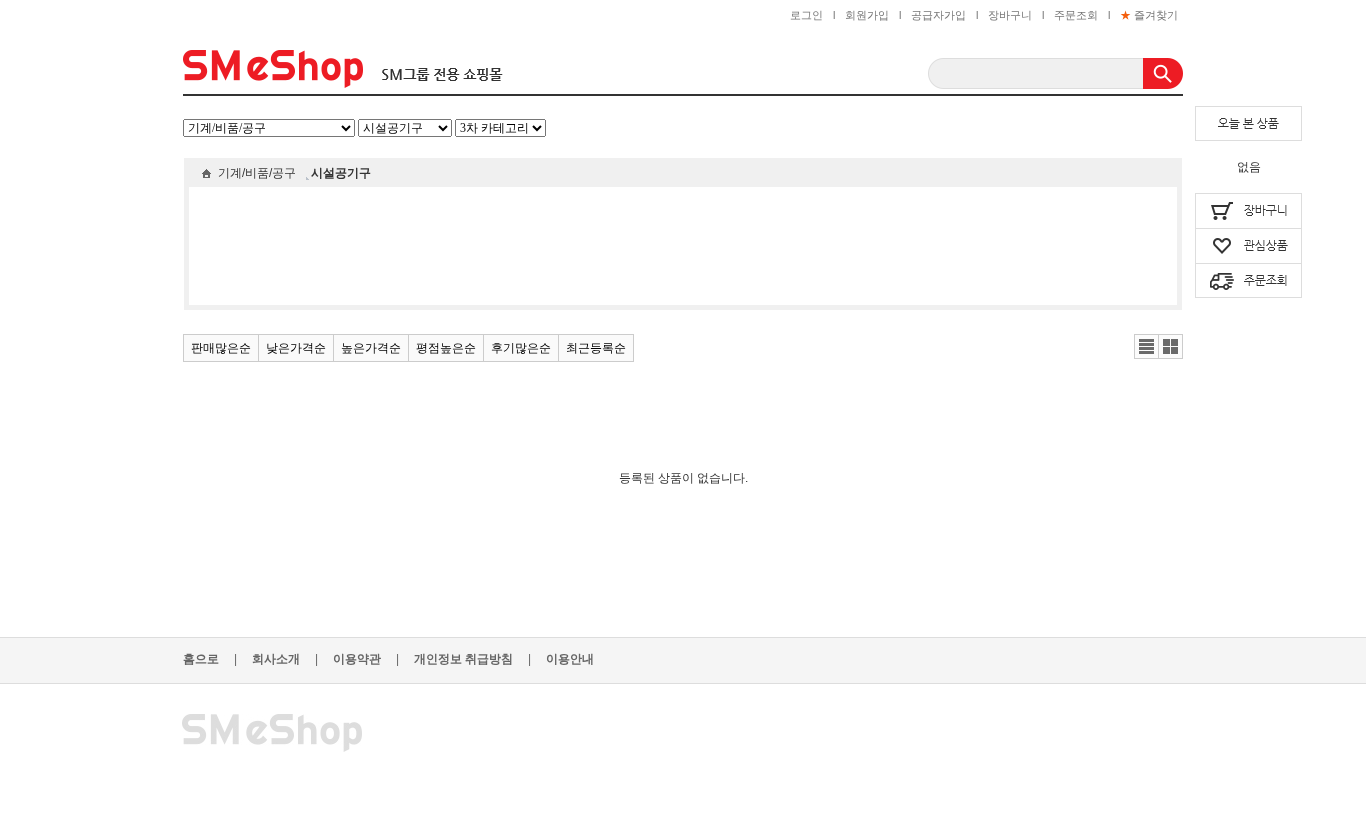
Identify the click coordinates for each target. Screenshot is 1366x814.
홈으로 (210, 659)
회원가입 (867, 15)
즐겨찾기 (1149, 15)
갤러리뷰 (1171, 347)
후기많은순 (521, 348)
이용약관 (366, 659)
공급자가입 (938, 15)
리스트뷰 (1147, 347)
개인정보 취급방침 (472, 659)
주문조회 (1076, 15)
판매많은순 (221, 348)
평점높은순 (446, 348)
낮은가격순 (296, 348)
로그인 (806, 15)
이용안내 (570, 659)
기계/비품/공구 (257, 173)
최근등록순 (596, 348)
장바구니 (1010, 15)
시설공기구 (341, 173)
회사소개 (285, 659)
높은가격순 (371, 348)
